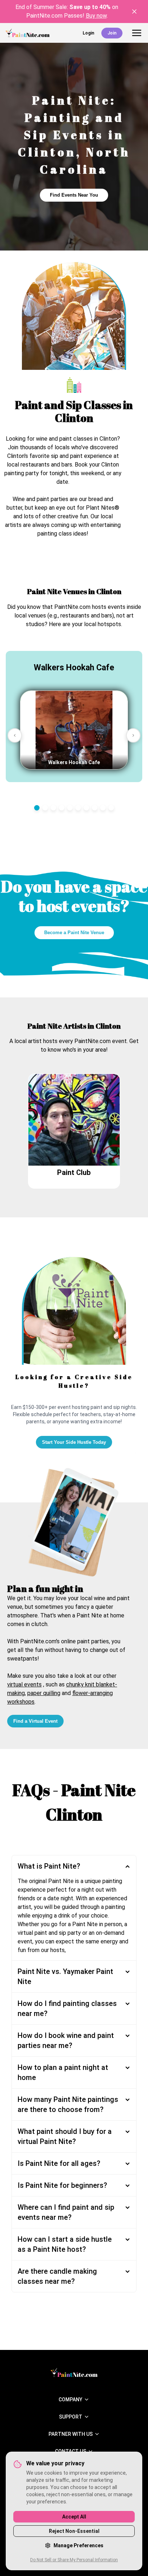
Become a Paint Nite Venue (74, 933)
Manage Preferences (78, 2545)
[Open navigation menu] (137, 33)
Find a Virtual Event (35, 1721)
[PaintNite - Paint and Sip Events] (28, 33)
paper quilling (44, 1693)
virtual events (24, 1684)
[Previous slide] (15, 735)
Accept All (74, 2517)
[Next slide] (133, 735)
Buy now (96, 16)
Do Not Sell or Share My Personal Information (74, 2560)
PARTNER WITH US (71, 2434)
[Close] (134, 12)
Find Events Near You (74, 195)
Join (112, 33)
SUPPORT (71, 2417)
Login (88, 33)
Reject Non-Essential (74, 2531)
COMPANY (70, 2400)
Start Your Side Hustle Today (74, 1442)
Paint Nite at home (100, 1615)
